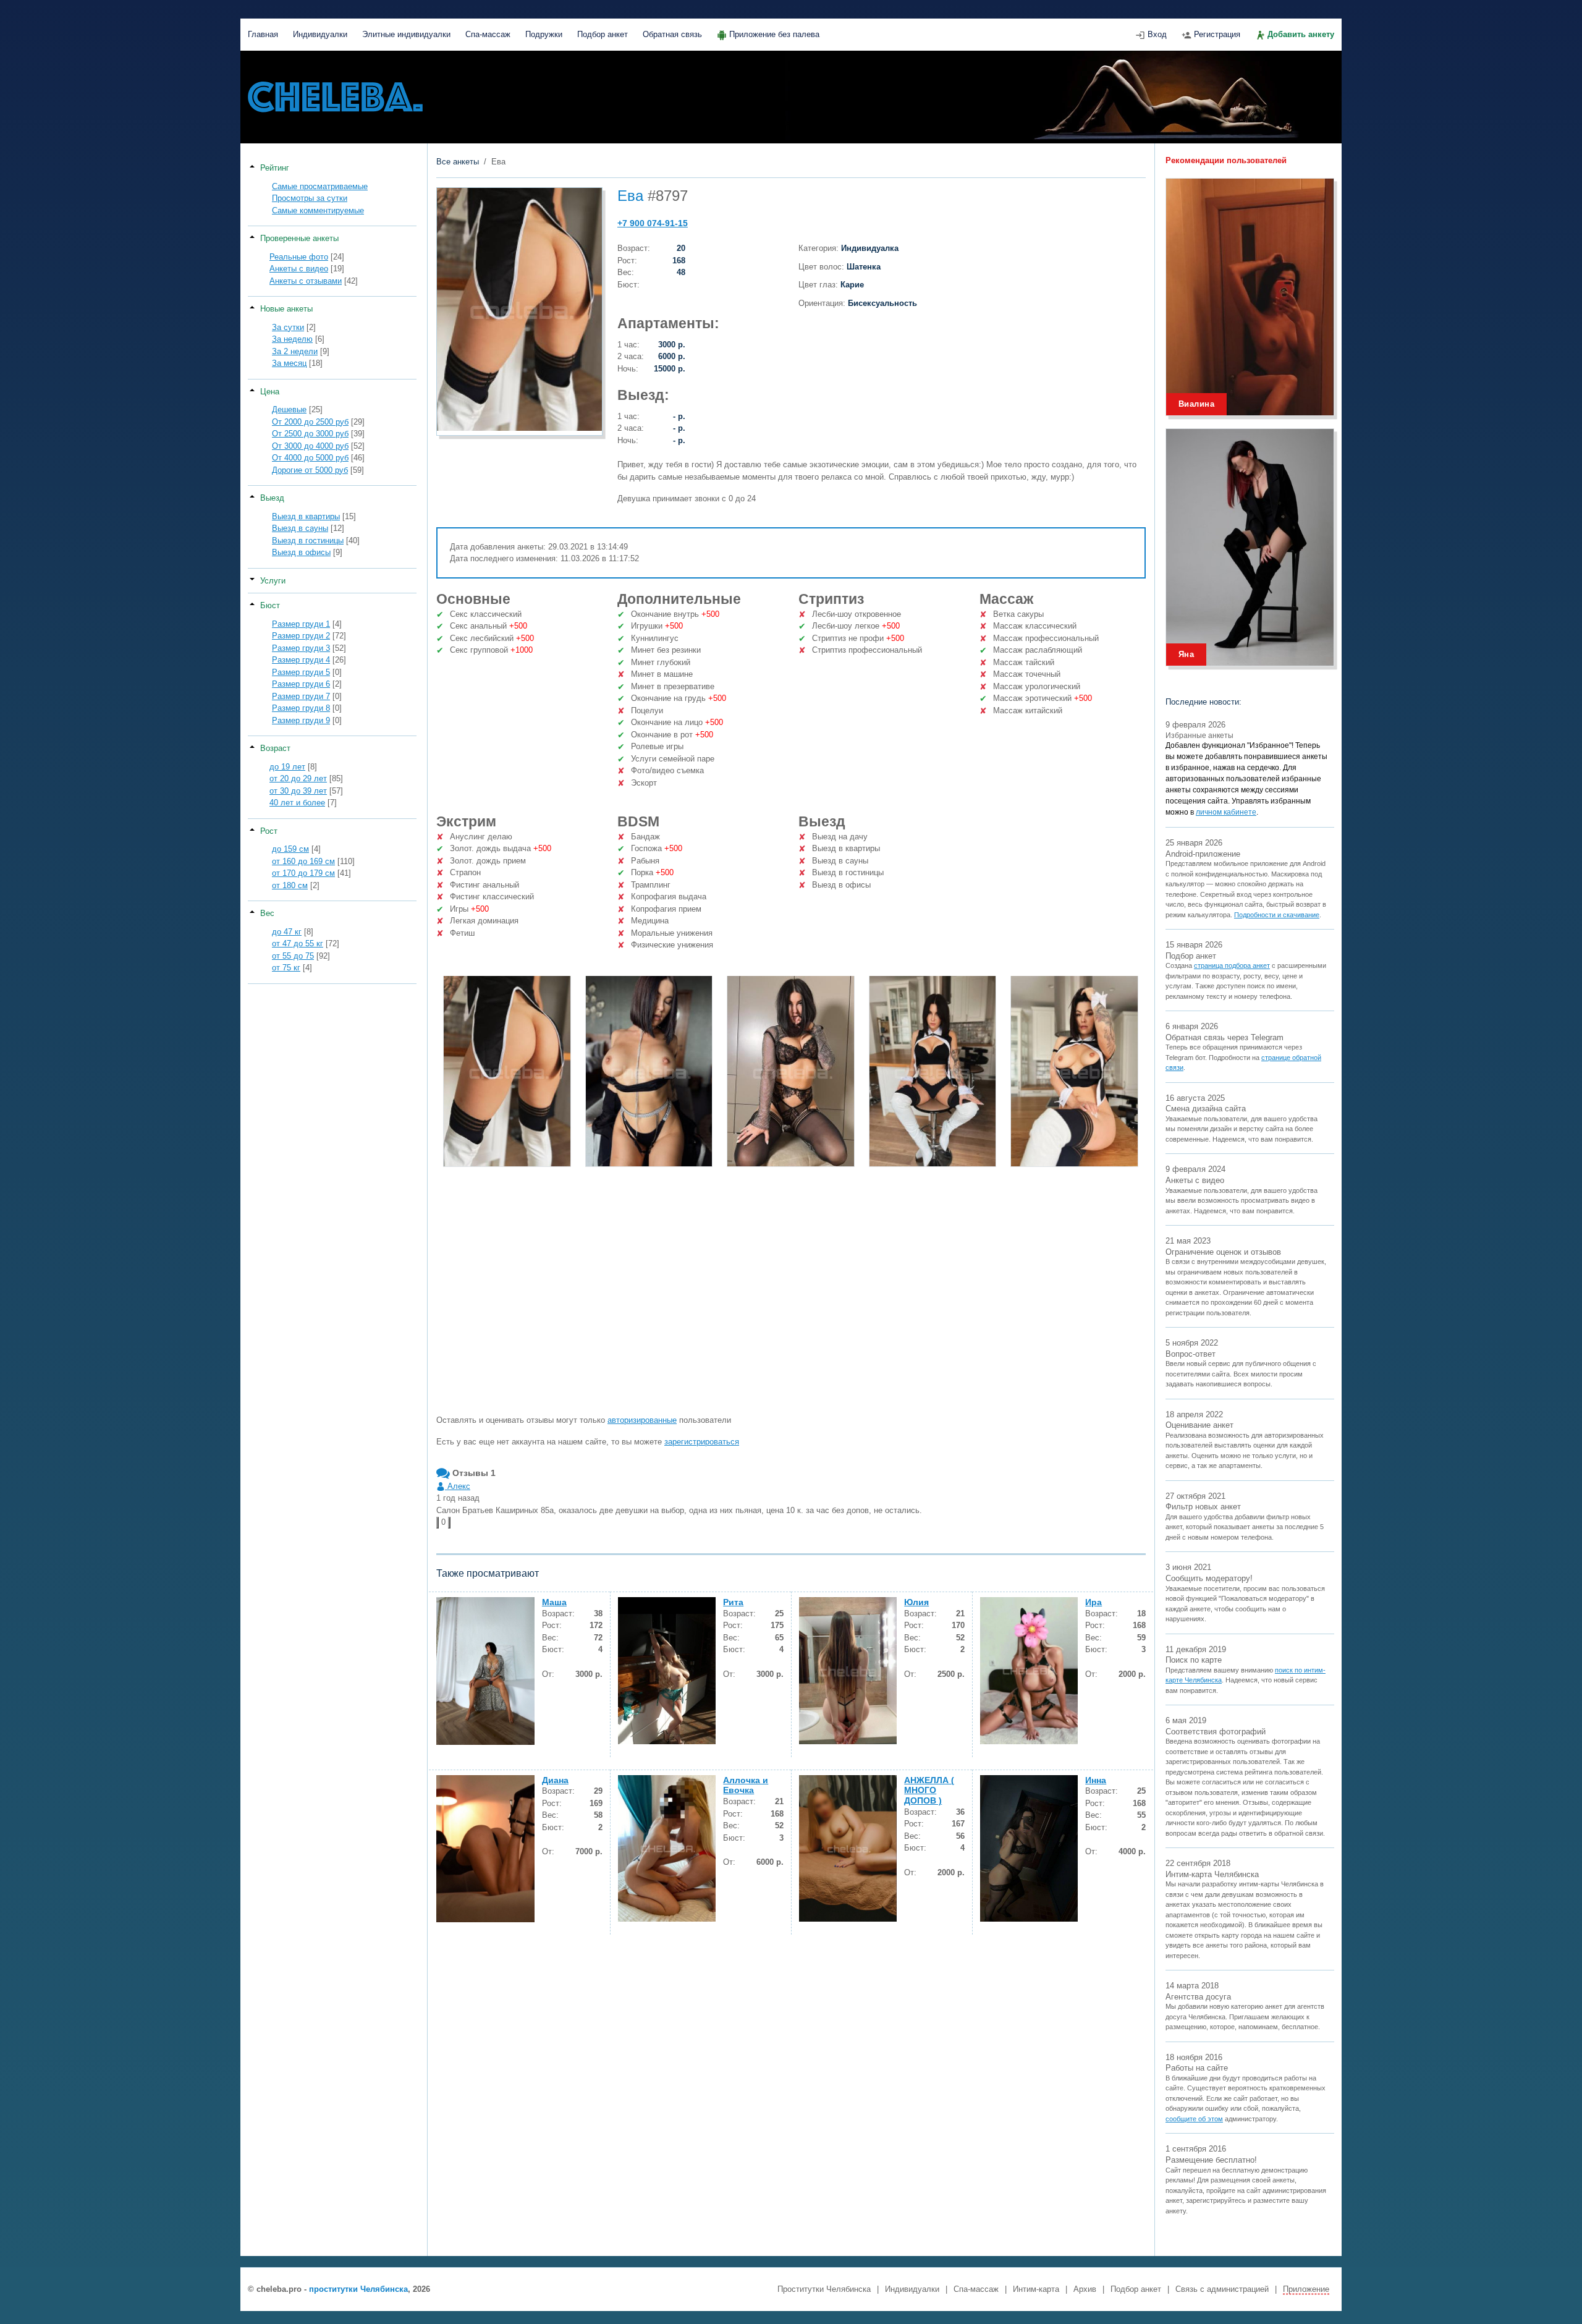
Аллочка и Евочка (746, 1785)
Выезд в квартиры (306, 516)
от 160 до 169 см (303, 861)
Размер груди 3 (301, 648)
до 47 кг (287, 932)
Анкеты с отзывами (306, 281)
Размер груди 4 (301, 660)
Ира (1093, 1602)
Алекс (458, 1486)
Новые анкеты (286, 309)
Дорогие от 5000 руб (310, 470)
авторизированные (642, 1420)
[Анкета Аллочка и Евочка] (667, 1848)
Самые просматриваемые (320, 186)
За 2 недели (295, 351)
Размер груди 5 (301, 672)
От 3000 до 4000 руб (310, 446)
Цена (270, 392)
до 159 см (290, 849)
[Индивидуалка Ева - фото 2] (649, 1071)
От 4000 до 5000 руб (310, 458)
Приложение (1306, 2289)
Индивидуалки (320, 34)
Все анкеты (458, 162)
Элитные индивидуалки (406, 34)
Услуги (273, 581)
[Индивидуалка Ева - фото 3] (791, 1071)
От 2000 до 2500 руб (310, 422)
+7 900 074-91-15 (653, 223)
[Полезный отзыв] (438, 1523)
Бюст (270, 605)
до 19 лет (287, 767)
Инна (1096, 1780)
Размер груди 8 (301, 708)
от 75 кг (286, 968)
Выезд (272, 498)
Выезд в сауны (300, 528)
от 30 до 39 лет (298, 791)
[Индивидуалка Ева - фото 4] (933, 1071)
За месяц (289, 363)
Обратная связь (672, 34)
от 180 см (290, 885)
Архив (1085, 2289)
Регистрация (1217, 34)
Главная (263, 34)
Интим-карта (1036, 2289)
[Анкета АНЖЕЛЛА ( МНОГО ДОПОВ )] (848, 1848)
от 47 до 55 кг (298, 944)
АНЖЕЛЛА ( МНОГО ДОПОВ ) (929, 1791)
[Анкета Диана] (485, 1849)
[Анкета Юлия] (848, 1670)
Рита (733, 1602)
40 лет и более (297, 803)
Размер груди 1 (301, 624)
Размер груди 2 (301, 636)
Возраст (275, 748)
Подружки (544, 34)
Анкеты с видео (299, 269)
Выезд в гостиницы (308, 541)
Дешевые (289, 409)
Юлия (916, 1602)
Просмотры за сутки (310, 198)
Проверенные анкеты (299, 238)
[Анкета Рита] (667, 1670)
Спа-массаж (488, 34)
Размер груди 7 (301, 696)
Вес (267, 913)
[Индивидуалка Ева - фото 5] (1074, 1071)
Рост (269, 831)
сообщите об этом (1194, 2119)
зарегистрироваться (702, 1442)
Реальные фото (299, 257)
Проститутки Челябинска (824, 2289)
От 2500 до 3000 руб (310, 434)
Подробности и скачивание (1277, 915)
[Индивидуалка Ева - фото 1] (507, 1071)
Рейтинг (275, 168)
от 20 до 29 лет (298, 778)
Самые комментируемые (318, 210)
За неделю (292, 339)
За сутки (288, 327)
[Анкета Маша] (485, 1671)
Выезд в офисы (301, 552)
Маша (554, 1602)
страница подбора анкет (1232, 965)
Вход (1157, 34)
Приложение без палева (774, 34)
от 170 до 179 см (303, 873)
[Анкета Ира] (1029, 1670)
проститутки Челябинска (358, 2289)
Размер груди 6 (301, 684)
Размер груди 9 (301, 720)
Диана (555, 1780)
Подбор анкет (603, 34)
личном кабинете (1226, 812)
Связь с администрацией (1222, 2289)
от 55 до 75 (293, 956)
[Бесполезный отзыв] (449, 1523)
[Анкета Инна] (1029, 1848)
